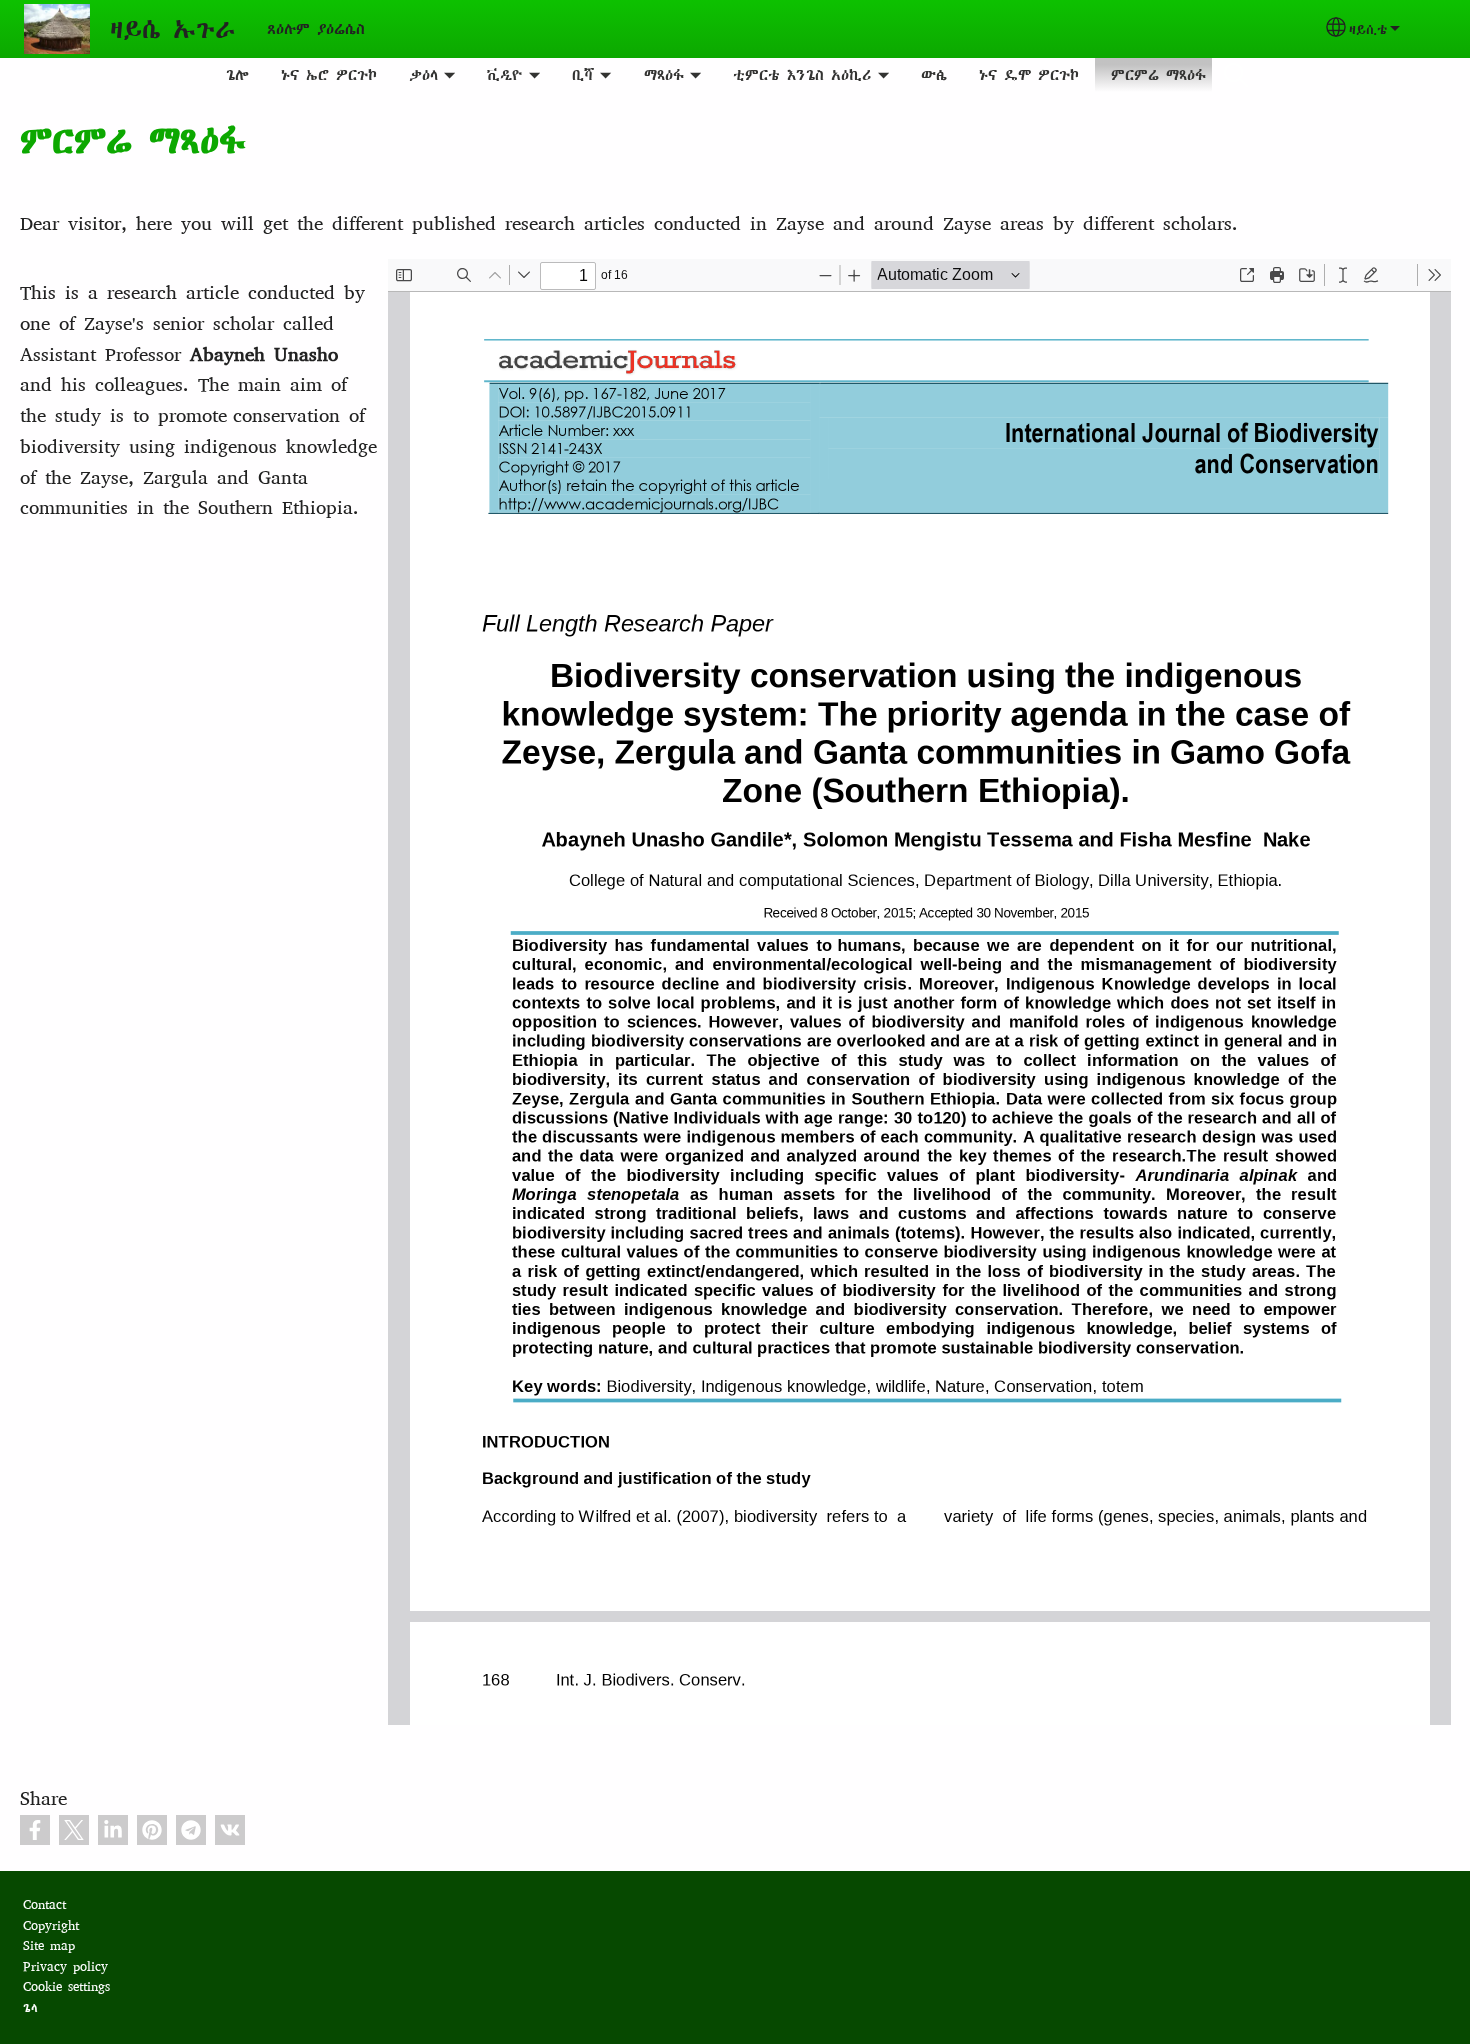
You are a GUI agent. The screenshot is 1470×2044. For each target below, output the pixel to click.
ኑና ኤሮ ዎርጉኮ (329, 74)
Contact (44, 1904)
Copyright (51, 1925)
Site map (49, 1945)
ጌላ (30, 2007)
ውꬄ (934, 74)
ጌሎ (237, 74)
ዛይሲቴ (1368, 29)
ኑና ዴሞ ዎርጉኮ (1029, 74)
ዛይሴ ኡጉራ (172, 29)
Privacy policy (65, 1966)
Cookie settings (66, 1986)
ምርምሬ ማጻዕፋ (1158, 74)
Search (1236, 75)
